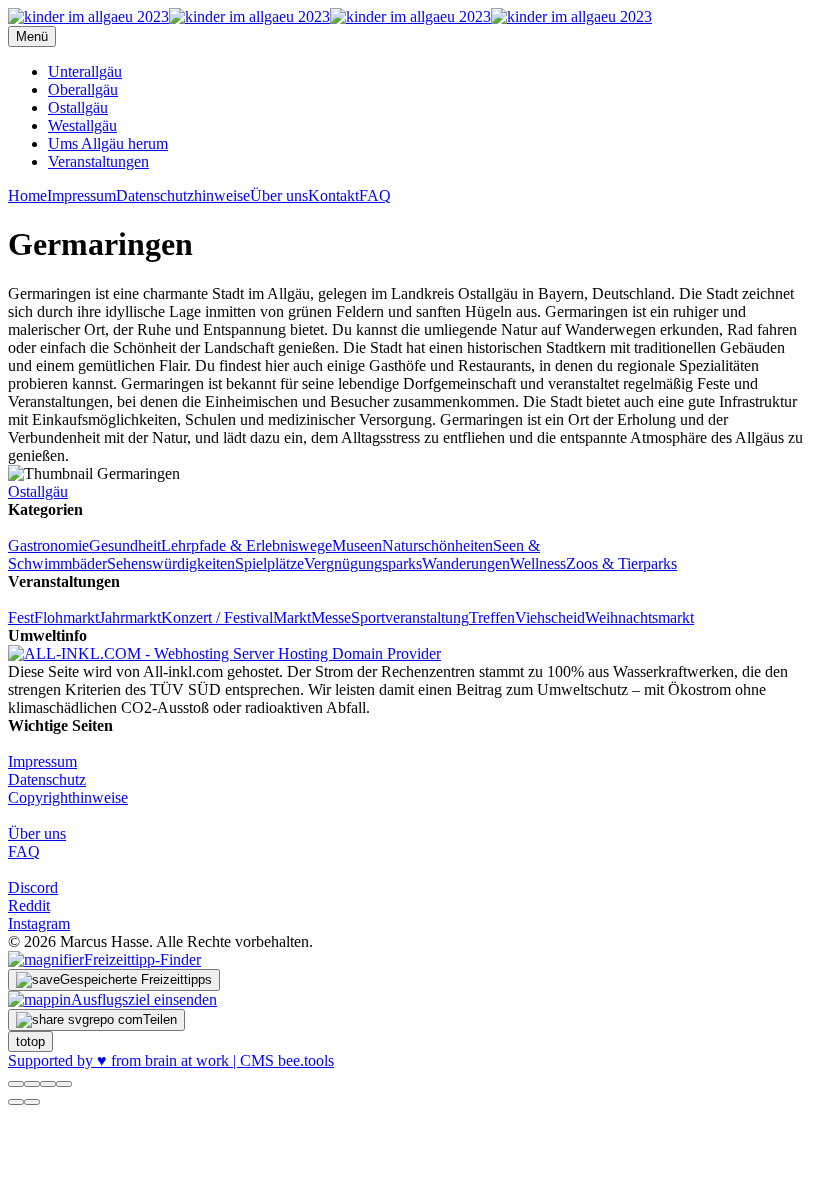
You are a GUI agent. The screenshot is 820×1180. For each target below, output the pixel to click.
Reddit (29, 905)
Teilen (160, 1019)
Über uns (279, 195)
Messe (331, 617)
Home (27, 195)
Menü (32, 36)
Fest (21, 617)
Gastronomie (48, 545)
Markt (292, 617)
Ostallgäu (78, 107)
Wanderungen (466, 563)
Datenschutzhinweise (183, 195)
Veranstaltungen (98, 161)
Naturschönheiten (437, 545)
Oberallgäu (83, 89)
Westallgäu (82, 125)
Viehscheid (550, 617)
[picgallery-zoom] (64, 1084)
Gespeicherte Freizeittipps (136, 979)
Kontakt (333, 195)
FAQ (375, 195)
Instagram (39, 923)
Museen (357, 545)
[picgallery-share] (32, 1084)
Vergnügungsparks (363, 563)
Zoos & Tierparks (621, 563)
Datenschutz (47, 779)
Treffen (492, 617)
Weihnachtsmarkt (639, 617)
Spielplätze (269, 563)
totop (30, 1041)
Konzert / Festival (217, 617)
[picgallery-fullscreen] (48, 1084)
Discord (33, 887)
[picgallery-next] (32, 1102)
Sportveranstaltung (410, 617)
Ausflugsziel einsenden (144, 999)
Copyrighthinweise (68, 797)
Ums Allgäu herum (108, 143)
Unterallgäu (85, 71)
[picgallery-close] (16, 1084)
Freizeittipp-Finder (142, 959)
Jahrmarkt (130, 617)
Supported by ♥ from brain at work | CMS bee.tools (171, 1060)
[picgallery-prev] (16, 1102)
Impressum (81, 195)
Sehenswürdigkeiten (171, 563)
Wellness (538, 563)
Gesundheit (125, 545)
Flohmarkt (66, 617)
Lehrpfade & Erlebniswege (246, 545)
